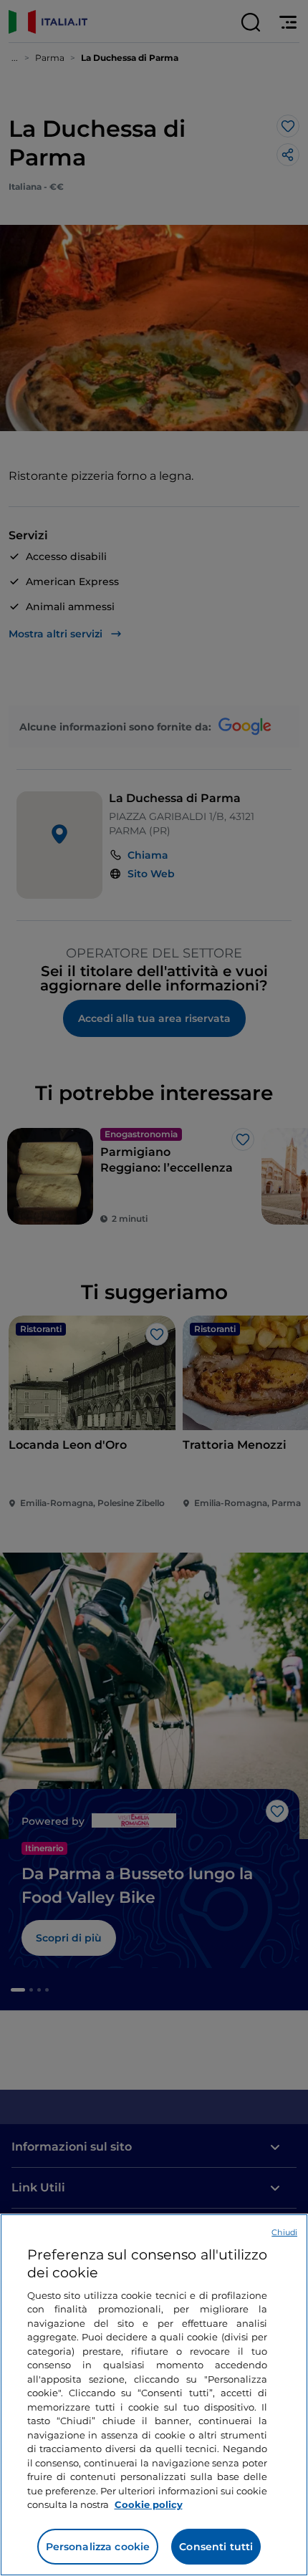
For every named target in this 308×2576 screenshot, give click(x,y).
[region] (154, 2395)
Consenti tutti (216, 2547)
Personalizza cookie (98, 2547)
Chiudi (284, 2232)
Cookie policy (149, 2504)
